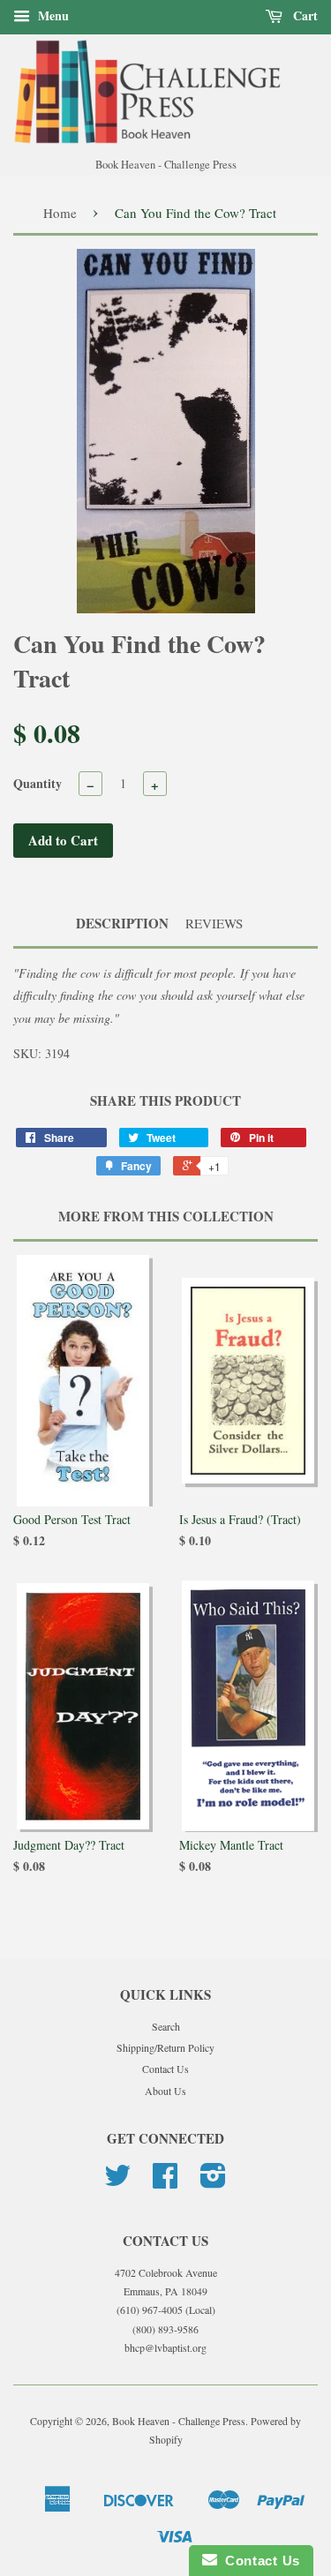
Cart (304, 15)
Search (166, 2026)
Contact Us (165, 2069)
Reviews (214, 923)
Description (122, 924)
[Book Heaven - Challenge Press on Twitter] (117, 2182)
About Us (165, 2091)
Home (60, 213)
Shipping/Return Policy (165, 2047)
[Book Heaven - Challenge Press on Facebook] (165, 2182)
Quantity (38, 783)
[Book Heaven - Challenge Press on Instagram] (213, 2182)
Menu (52, 15)
